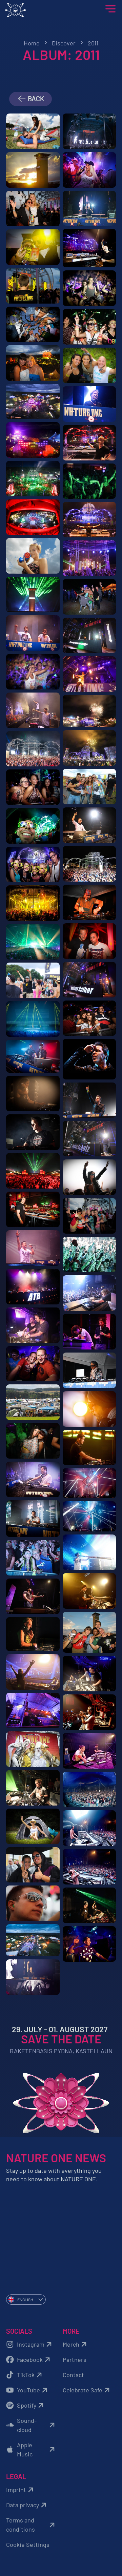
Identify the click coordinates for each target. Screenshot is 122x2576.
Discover (64, 43)
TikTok (26, 2375)
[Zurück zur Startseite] (61, 10)
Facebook (30, 2359)
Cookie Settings (28, 2544)
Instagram (31, 2344)
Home (32, 43)
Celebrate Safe (83, 2390)
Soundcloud (27, 2425)
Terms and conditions (21, 2525)
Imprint (16, 2490)
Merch (71, 2344)
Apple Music (25, 2449)
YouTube (28, 2390)
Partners (75, 2359)
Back (35, 99)
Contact (73, 2375)
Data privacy (23, 2505)
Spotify (27, 2405)
